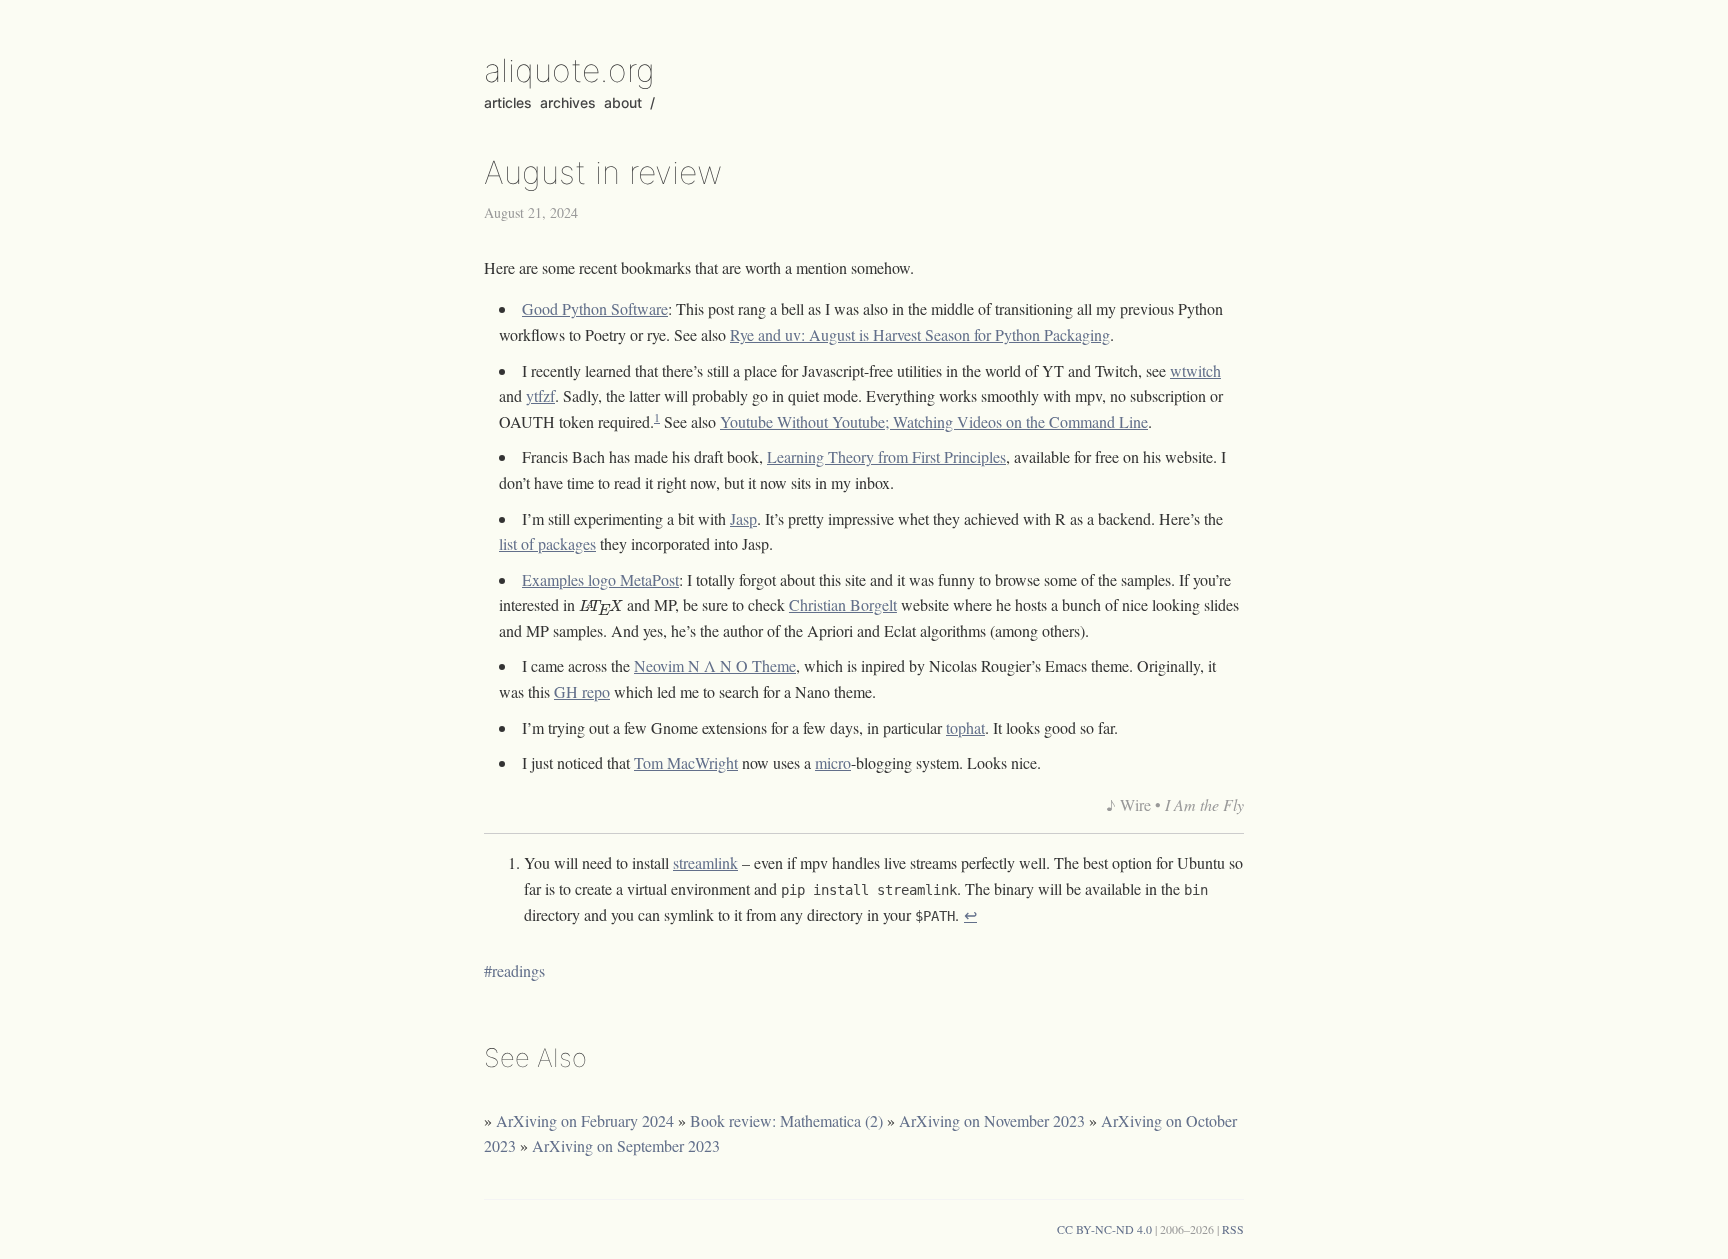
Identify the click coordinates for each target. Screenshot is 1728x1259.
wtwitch (1195, 370)
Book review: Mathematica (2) (786, 1120)
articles (508, 102)
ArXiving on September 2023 (626, 1145)
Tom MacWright (686, 762)
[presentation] (601, 607)
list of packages (547, 543)
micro (833, 762)
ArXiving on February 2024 (585, 1120)
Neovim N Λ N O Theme (715, 665)
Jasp (743, 518)
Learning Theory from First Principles (886, 456)
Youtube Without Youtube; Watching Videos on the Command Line (934, 421)
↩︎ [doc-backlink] (970, 914)
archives (568, 102)
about (623, 102)
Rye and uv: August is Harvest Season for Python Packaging (920, 334)
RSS (1233, 1229)
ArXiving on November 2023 (992, 1120)
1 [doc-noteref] (657, 417)
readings (518, 970)
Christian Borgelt (843, 604)
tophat (965, 727)
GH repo (582, 691)
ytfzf (540, 395)
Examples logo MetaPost (600, 579)
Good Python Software (595, 308)
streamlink (705, 862)
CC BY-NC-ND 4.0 (1104, 1229)
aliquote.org (569, 70)
